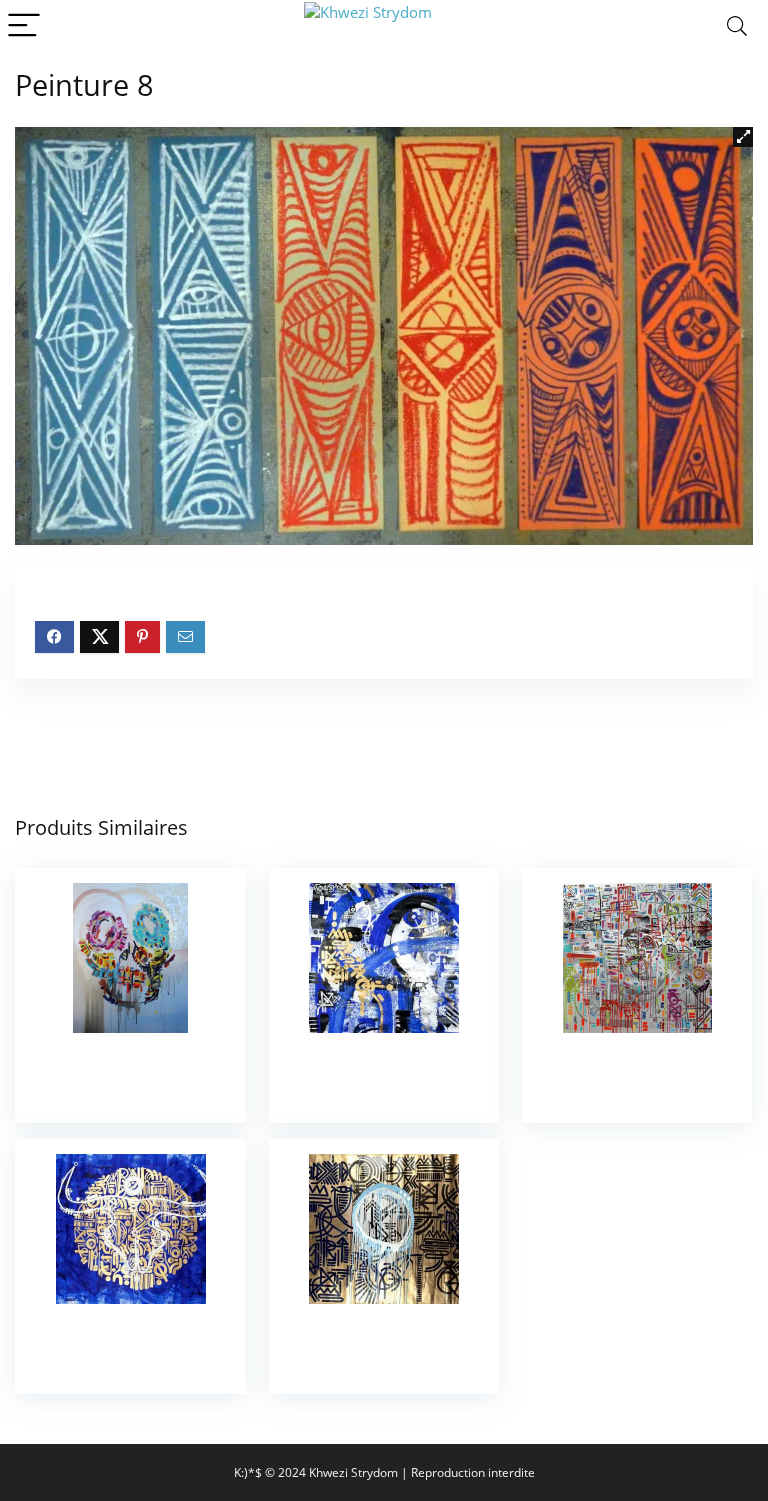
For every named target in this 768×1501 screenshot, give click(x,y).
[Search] (737, 26)
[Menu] (24, 26)
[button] (743, 137)
